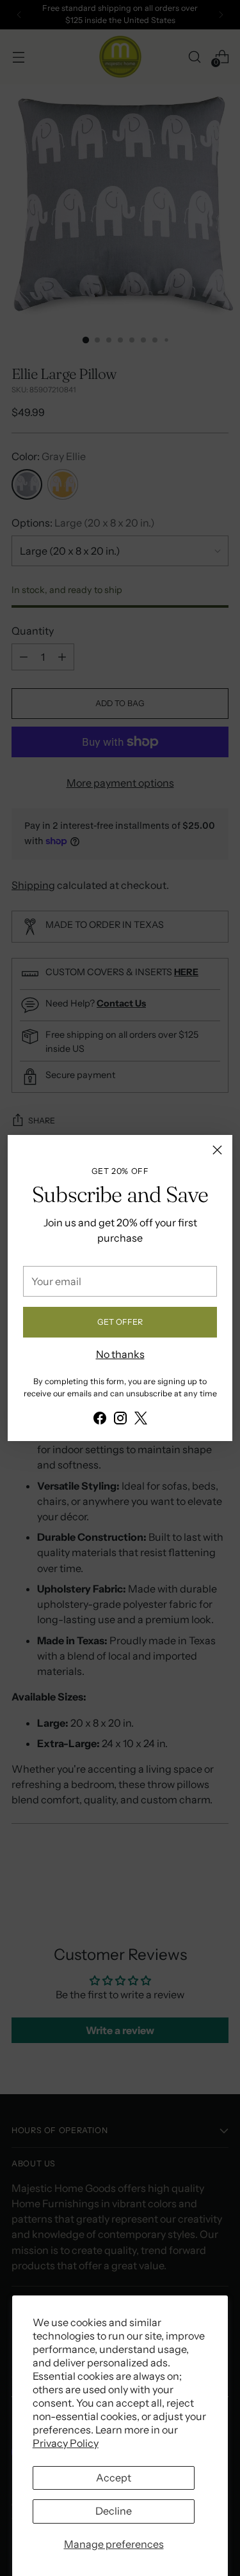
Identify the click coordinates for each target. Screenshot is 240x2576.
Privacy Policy (66, 2443)
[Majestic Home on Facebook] (100, 1420)
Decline (114, 2511)
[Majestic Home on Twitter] (141, 1420)
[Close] (217, 1150)
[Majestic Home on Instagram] (120, 1420)
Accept (114, 2478)
